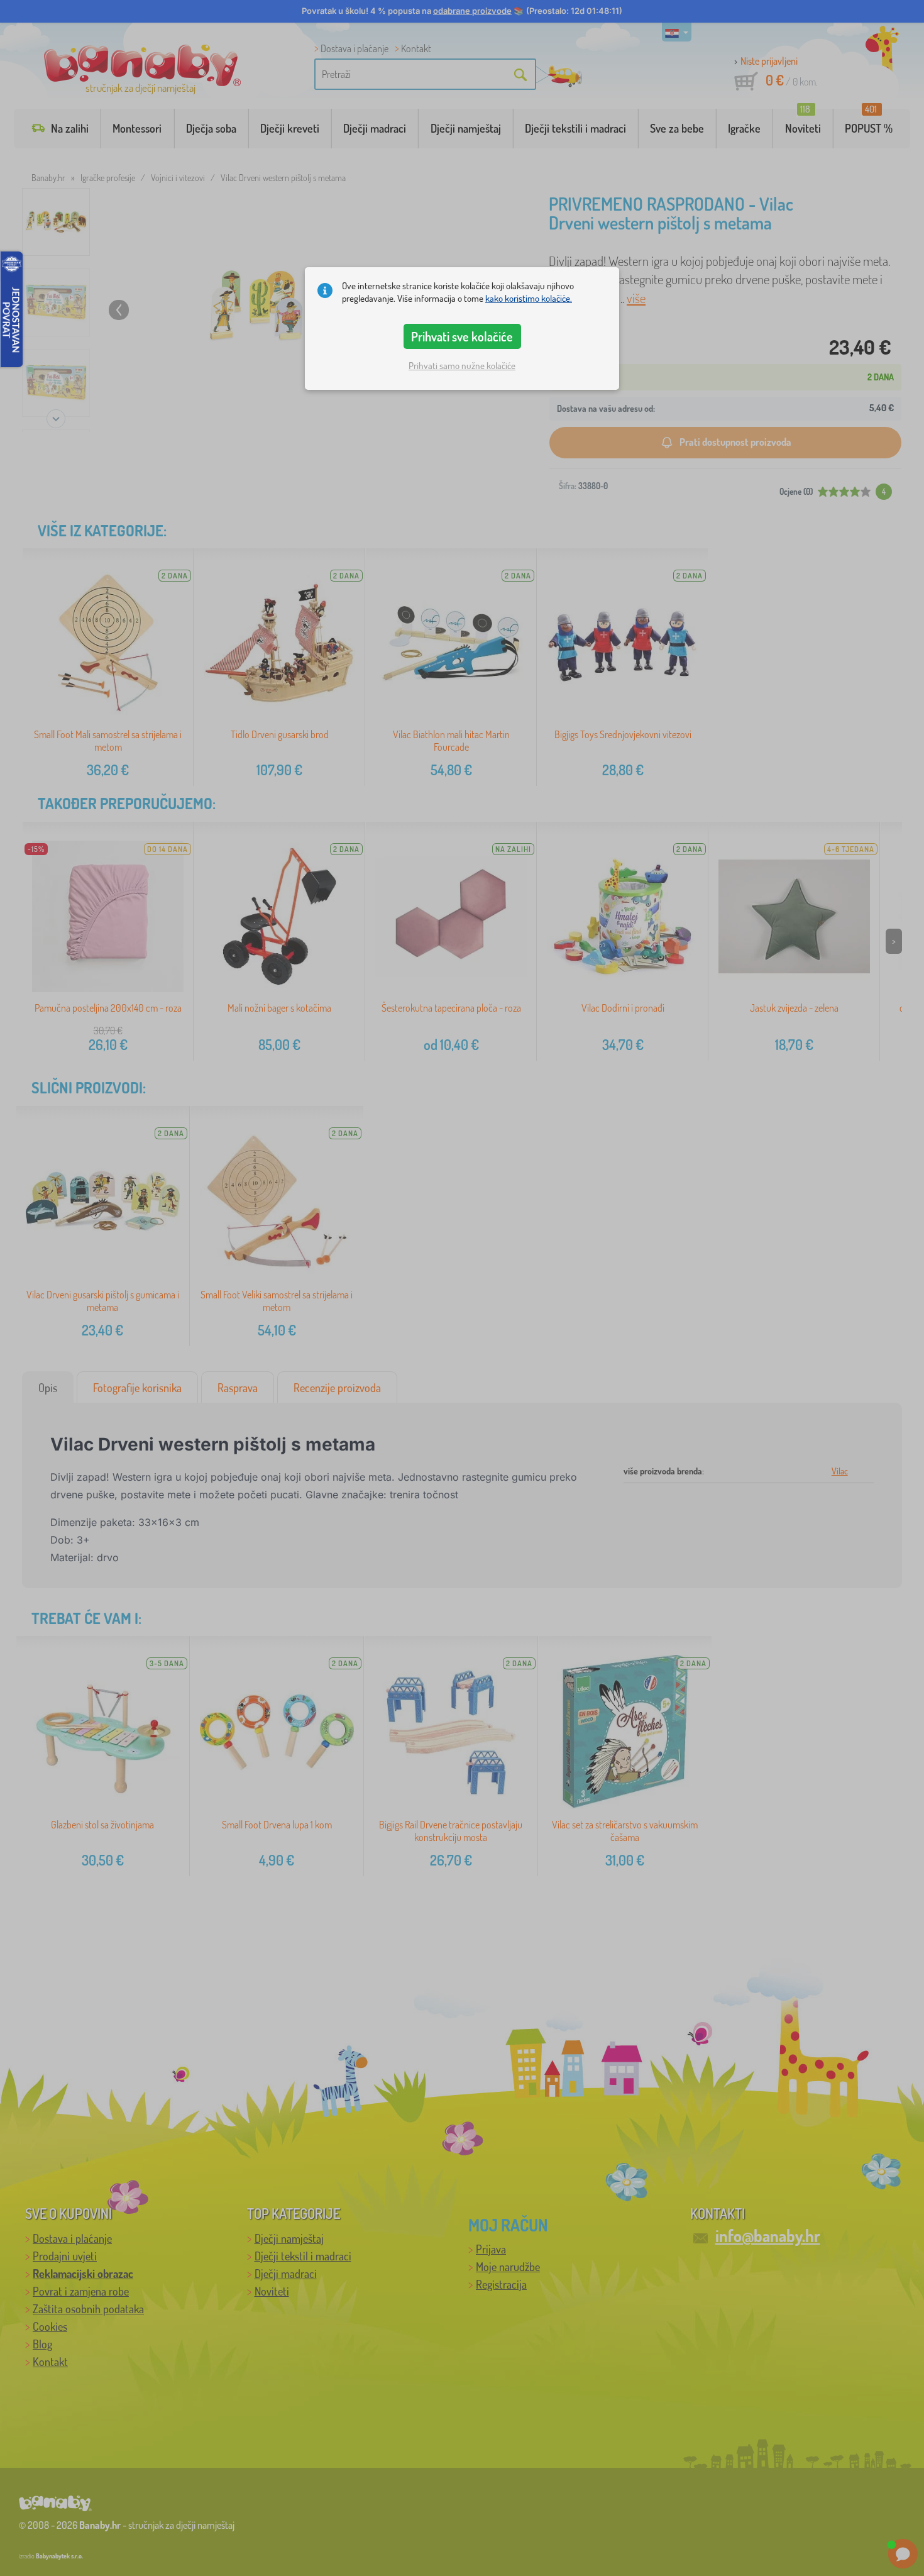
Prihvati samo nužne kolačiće (462, 366)
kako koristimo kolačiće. (529, 298)
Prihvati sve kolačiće (462, 336)
